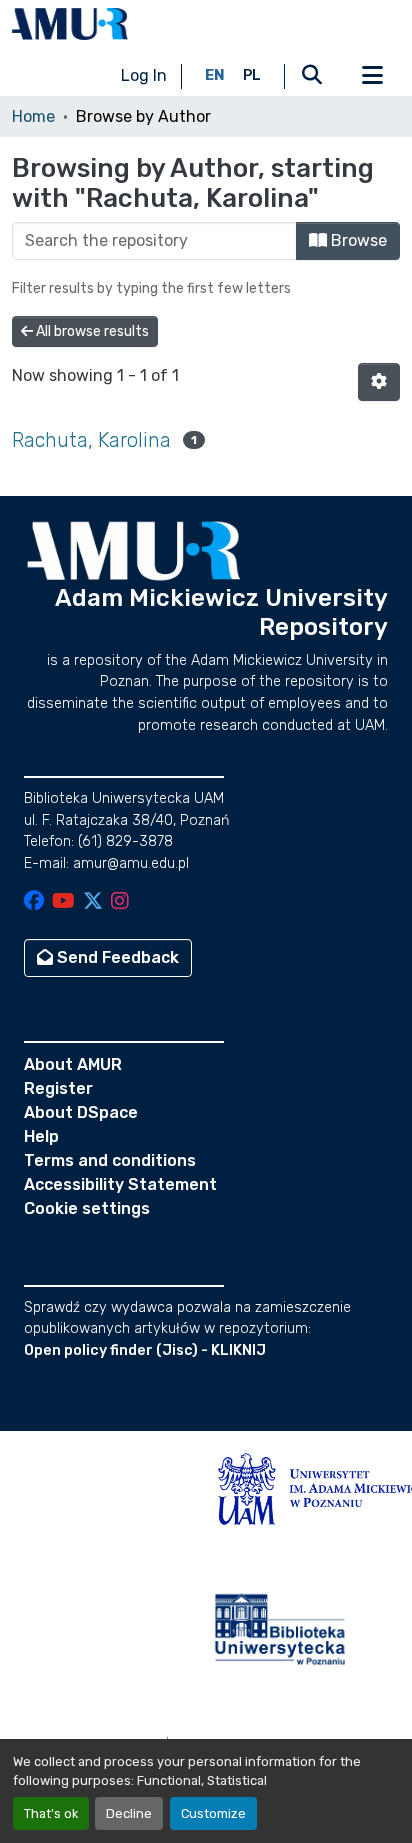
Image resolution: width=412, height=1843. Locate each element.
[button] (70, 24)
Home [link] (33, 116)
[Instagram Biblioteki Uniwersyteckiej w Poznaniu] (120, 902)
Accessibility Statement (120, 1184)
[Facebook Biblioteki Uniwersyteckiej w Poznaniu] (34, 902)
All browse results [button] (91, 331)
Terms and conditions (110, 1160)
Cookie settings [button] (87, 1208)
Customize (213, 1813)
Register (58, 1088)
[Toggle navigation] (372, 76)
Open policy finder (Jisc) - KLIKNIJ (145, 1350)
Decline (129, 1813)
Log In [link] (144, 75)
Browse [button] (357, 240)
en (215, 75)
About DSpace (81, 1112)
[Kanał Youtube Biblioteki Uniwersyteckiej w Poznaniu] (63, 902)
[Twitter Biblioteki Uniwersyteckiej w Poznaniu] (93, 902)
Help (41, 1136)
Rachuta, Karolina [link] (91, 440)
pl (252, 75)
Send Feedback (116, 957)
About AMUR (73, 1064)
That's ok (51, 1813)
